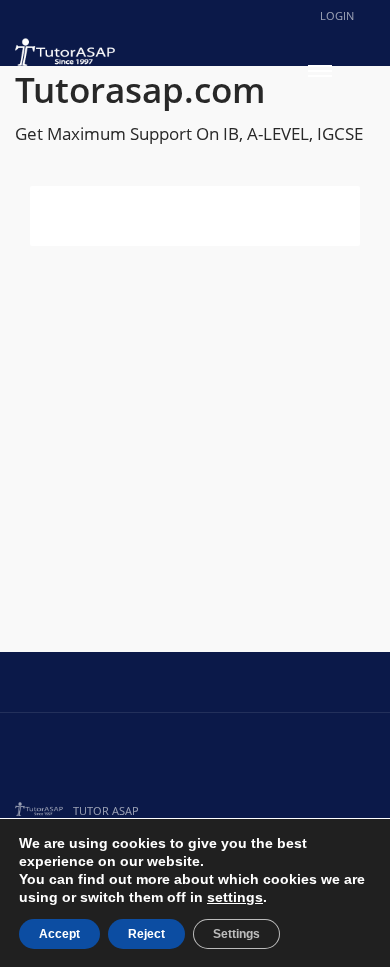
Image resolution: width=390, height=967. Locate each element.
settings (235, 897)
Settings (236, 934)
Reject (146, 934)
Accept (59, 934)
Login (337, 15)
